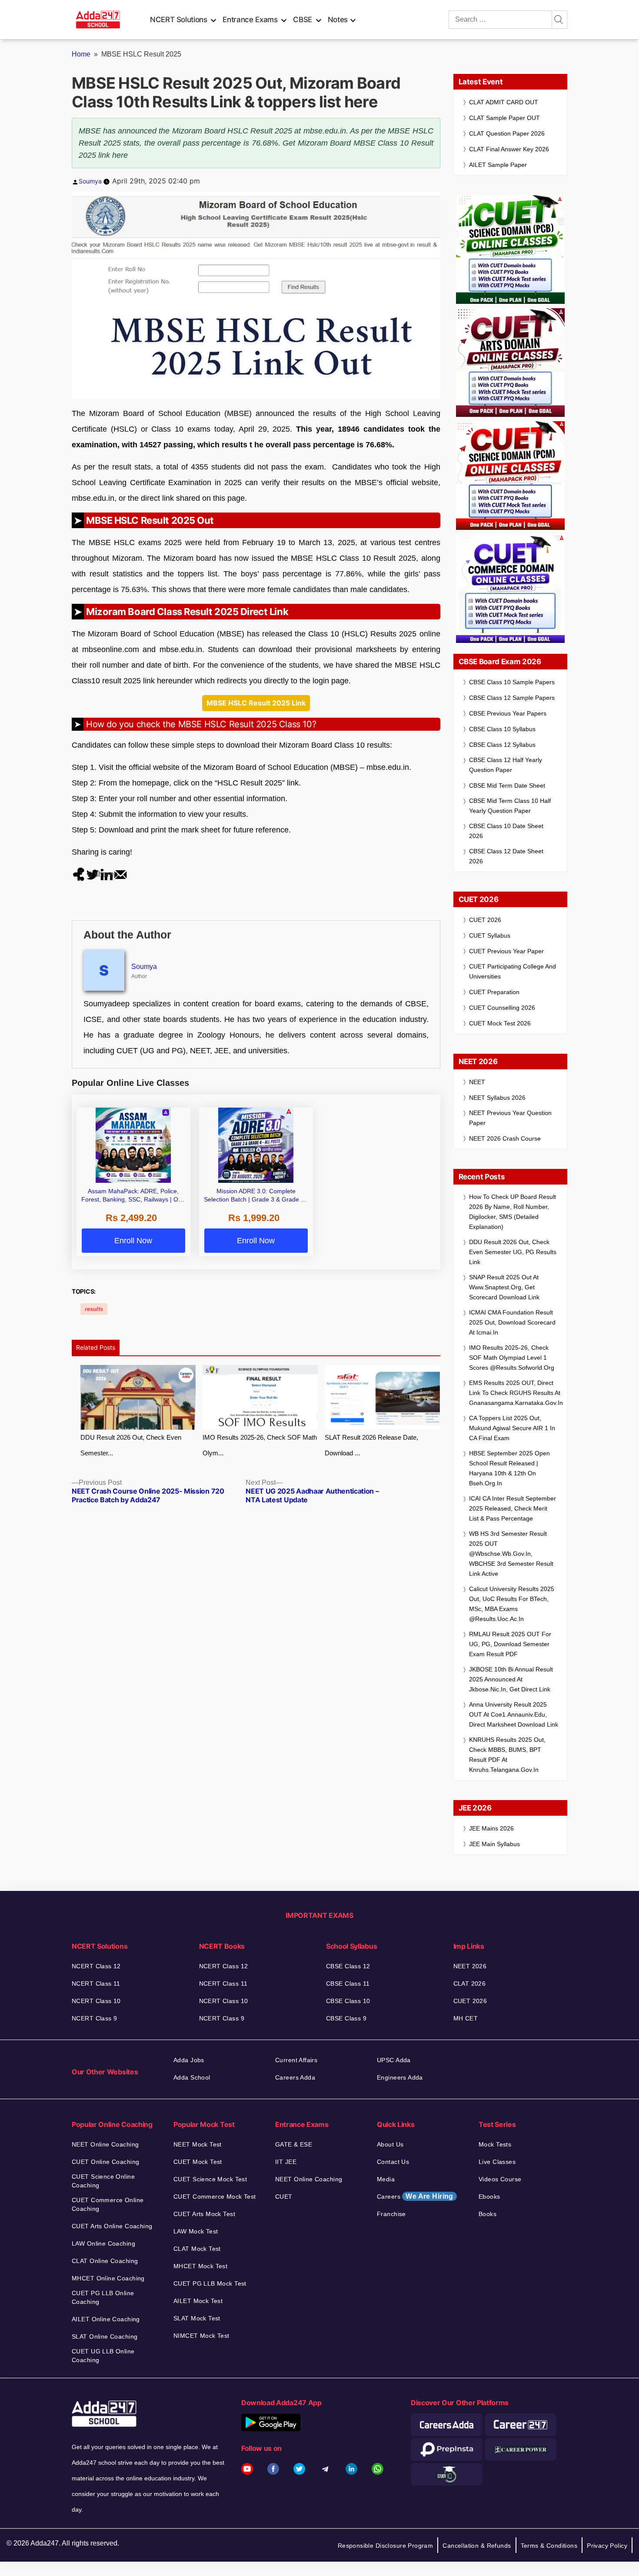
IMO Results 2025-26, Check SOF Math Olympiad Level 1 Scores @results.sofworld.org (512, 1358)
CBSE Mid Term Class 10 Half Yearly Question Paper (510, 806)
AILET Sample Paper (498, 165)
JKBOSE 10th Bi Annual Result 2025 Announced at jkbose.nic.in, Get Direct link (511, 1679)
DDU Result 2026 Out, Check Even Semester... (131, 1445)
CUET (284, 2197)
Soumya (90, 181)
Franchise (391, 2214)
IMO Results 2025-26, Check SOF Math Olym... (260, 1445)
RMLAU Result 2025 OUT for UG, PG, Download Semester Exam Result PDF (510, 1644)
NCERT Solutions (179, 20)
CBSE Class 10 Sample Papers (512, 682)
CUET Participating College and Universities (513, 971)
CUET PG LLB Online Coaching (103, 2297)
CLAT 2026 (470, 1984)
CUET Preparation (494, 992)
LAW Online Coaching (103, 2243)
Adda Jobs (189, 2060)
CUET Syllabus (490, 935)
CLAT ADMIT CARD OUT (504, 102)
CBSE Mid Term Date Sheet (507, 785)
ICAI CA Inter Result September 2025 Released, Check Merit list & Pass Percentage (513, 1508)
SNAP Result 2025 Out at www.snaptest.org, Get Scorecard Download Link (504, 1287)
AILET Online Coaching (106, 2319)
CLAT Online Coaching (105, 2261)
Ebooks (489, 2197)
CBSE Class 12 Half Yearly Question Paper (506, 765)
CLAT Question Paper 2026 (507, 133)
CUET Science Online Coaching (103, 2181)
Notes (338, 20)
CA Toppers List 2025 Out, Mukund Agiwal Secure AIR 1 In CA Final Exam (512, 1428)
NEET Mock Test (198, 2144)
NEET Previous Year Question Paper (510, 1118)
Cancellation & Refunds (477, 2546)
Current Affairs (296, 2060)
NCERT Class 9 (94, 2018)
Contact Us (393, 2162)
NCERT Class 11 (96, 1984)
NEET (477, 1082)
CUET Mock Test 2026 (500, 1023)
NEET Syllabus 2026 (497, 1098)
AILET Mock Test (198, 2301)
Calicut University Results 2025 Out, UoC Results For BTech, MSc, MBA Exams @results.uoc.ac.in (512, 1604)
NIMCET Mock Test (201, 2336)
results (94, 1309)
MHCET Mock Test (200, 2266)
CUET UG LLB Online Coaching (103, 2356)
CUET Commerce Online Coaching (108, 2204)
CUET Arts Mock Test (204, 2214)
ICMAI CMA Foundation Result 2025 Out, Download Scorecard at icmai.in (512, 1322)
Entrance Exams (250, 20)
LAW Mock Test (196, 2231)
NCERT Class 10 (96, 2001)
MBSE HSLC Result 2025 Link (256, 703)
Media (386, 2179)
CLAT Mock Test (197, 2249)
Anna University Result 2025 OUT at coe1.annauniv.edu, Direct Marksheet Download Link (514, 1714)
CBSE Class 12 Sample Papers (512, 698)
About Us (390, 2144)
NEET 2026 (470, 1966)
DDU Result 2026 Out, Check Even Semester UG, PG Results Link (513, 1252)
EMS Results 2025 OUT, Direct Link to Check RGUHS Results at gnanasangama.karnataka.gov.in (516, 1393)
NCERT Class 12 (96, 1966)
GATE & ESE (294, 2144)
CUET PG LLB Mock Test (210, 2283)
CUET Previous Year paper (506, 951)
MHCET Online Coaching (108, 2278)
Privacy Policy (607, 2546)
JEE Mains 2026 (491, 1828)
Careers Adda (295, 2077)
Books (488, 2214)
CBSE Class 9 (346, 2018)
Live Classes (497, 2162)
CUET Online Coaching (105, 2162)
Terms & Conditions (549, 2546)
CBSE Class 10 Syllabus (502, 729)
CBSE (303, 20)
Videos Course (500, 2179)
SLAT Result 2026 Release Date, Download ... (371, 1445)
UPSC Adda (394, 2060)
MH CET (466, 2018)
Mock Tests (495, 2144)
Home (81, 54)
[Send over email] (120, 874)
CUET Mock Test (198, 2162)
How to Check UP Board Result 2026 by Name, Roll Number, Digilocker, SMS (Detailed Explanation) (513, 1212)
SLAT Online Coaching (105, 2336)
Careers (415, 2196)
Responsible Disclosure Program (386, 2546)
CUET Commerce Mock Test (215, 2197)
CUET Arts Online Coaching (112, 2226)
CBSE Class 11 (348, 1984)
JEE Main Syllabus (494, 1844)
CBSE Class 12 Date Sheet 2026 (506, 856)
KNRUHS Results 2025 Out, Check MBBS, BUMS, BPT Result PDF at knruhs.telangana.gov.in (507, 1755)
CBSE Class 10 (348, 2001)
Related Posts (96, 1347)
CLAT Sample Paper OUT (504, 118)
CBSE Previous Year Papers (508, 713)
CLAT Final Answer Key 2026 (509, 149)
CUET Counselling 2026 (502, 1008)
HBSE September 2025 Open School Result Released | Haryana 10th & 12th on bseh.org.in (509, 1468)
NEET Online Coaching (105, 2144)
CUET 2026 (485, 920)
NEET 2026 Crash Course (505, 1138)
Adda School (192, 2077)
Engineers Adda (400, 2077)
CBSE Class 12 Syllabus (502, 745)
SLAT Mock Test (197, 2318)
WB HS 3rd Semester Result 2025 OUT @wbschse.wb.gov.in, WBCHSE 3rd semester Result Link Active (511, 1554)
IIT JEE (286, 2162)
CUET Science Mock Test (210, 2179)
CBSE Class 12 (348, 1966)
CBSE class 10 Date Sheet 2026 (506, 831)
